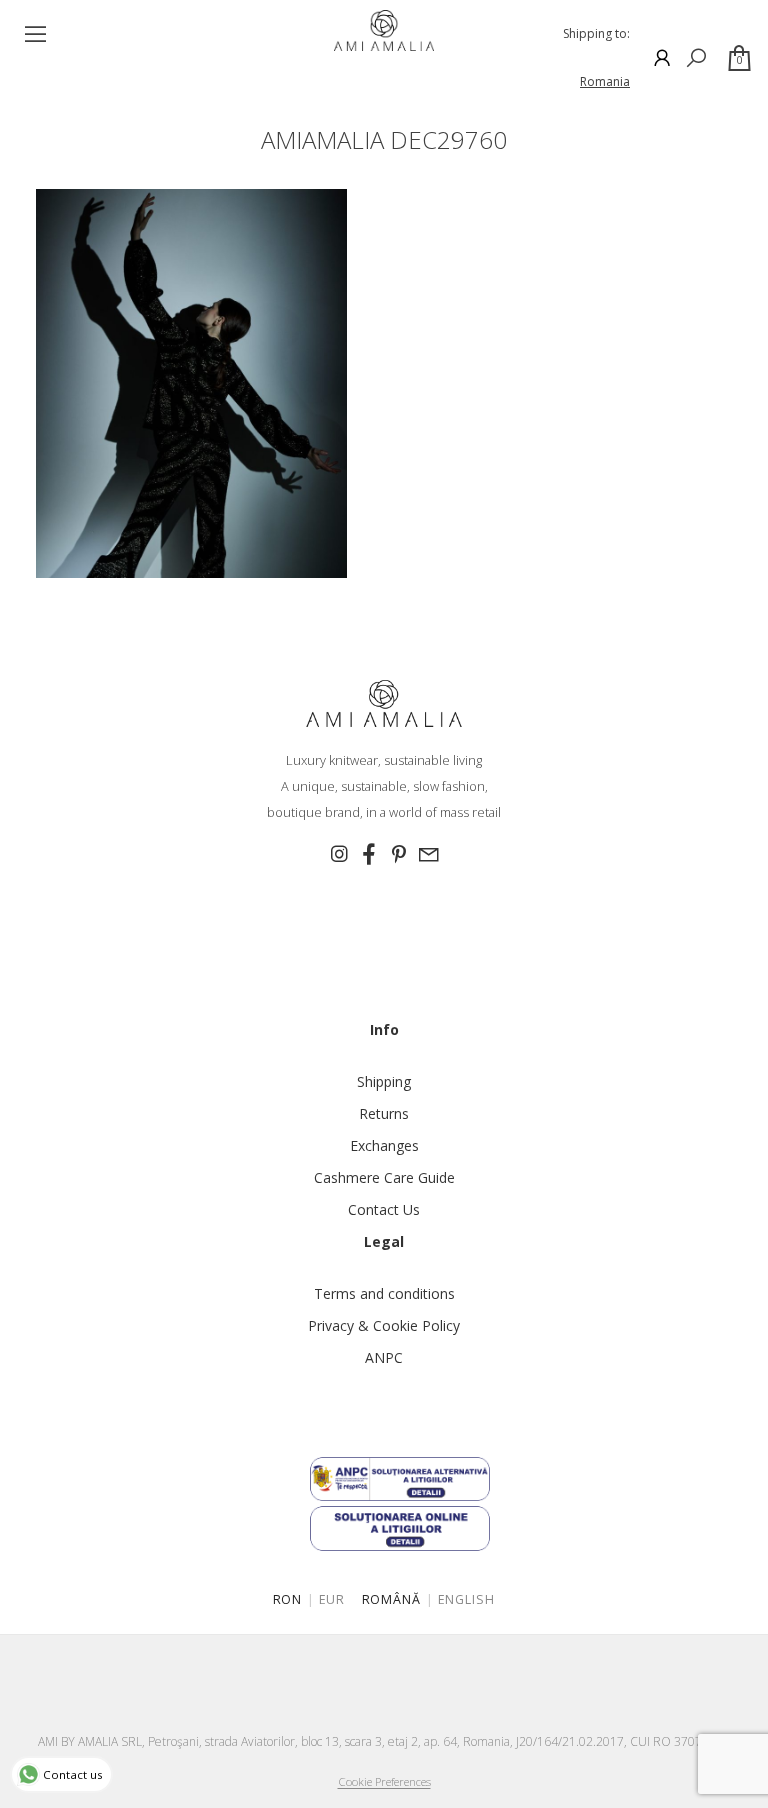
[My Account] (662, 57)
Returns (384, 1113)
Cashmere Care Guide (384, 1177)
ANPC (384, 1357)
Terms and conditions (384, 1293)
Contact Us (384, 1209)
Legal (384, 1241)
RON (288, 1599)
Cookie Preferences (384, 1781)
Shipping (384, 1081)
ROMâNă (392, 1599)
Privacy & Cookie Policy (384, 1325)
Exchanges (384, 1145)
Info (384, 1029)
